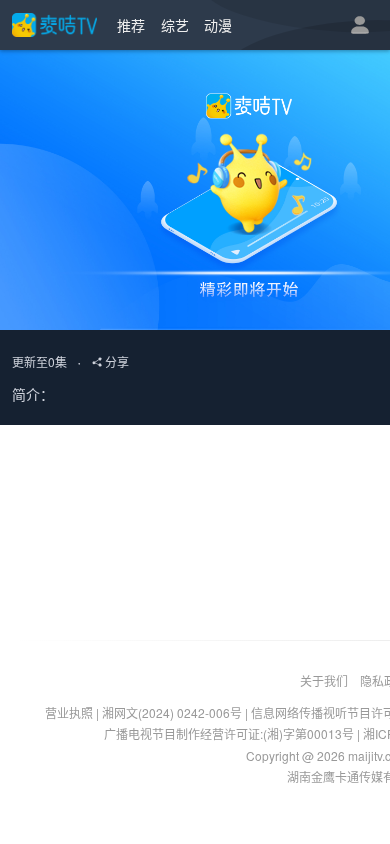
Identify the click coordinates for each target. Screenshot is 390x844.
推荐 (131, 25)
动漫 (218, 25)
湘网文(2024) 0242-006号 (172, 712)
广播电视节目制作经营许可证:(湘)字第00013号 (229, 733)
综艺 (175, 25)
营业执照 (69, 712)
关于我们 (324, 680)
